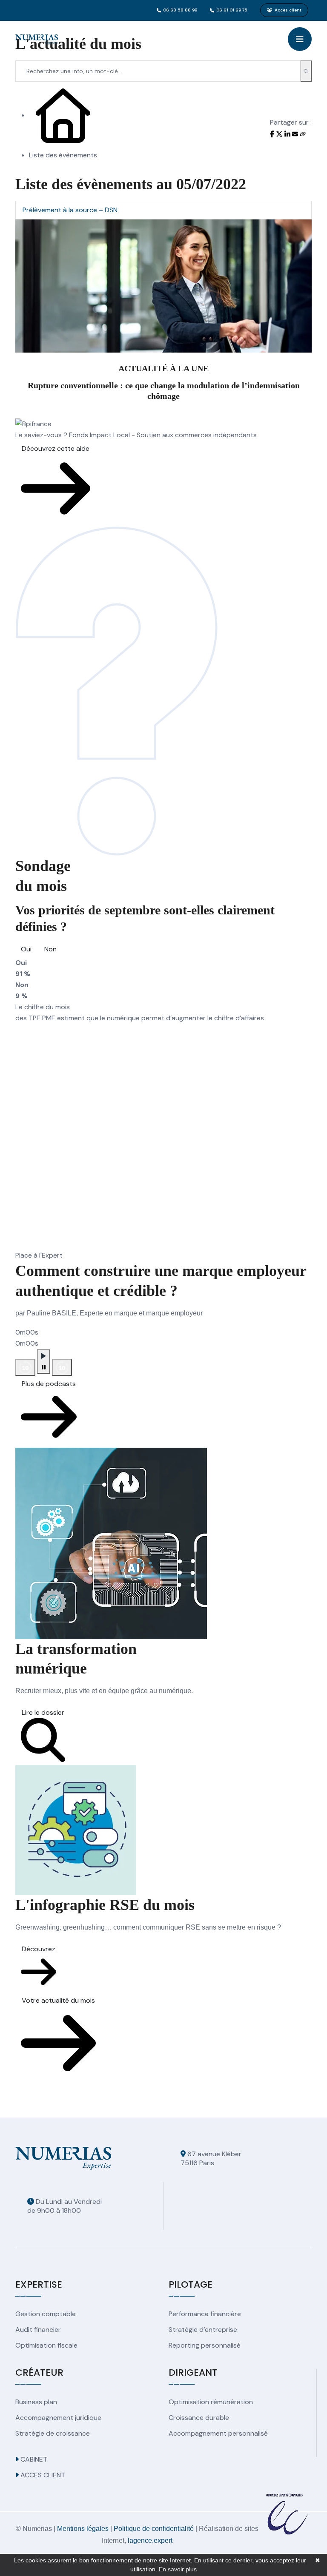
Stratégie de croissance (53, 2433)
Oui (26, 949)
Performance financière (205, 2314)
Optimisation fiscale (46, 2345)
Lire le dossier (43, 1712)
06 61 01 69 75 (232, 10)
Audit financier (38, 2330)
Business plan (36, 2402)
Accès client (288, 10)
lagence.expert (150, 2540)
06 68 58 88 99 (180, 10)
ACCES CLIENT (42, 2475)
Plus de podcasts (49, 1384)
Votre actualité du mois (58, 2000)
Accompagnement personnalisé (218, 2433)
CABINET (33, 2459)
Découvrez (39, 1949)
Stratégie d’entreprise (203, 2330)
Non (50, 949)
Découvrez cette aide (56, 448)
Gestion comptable (46, 2314)
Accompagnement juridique (58, 2418)
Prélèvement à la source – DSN (70, 210)
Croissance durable (199, 2418)
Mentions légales (83, 2529)
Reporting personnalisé (205, 2345)
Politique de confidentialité (154, 2529)
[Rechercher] (306, 71)
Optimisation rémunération (211, 2402)
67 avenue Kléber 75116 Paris (211, 2158)
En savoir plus (178, 2569)
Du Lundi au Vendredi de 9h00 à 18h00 (65, 2206)
